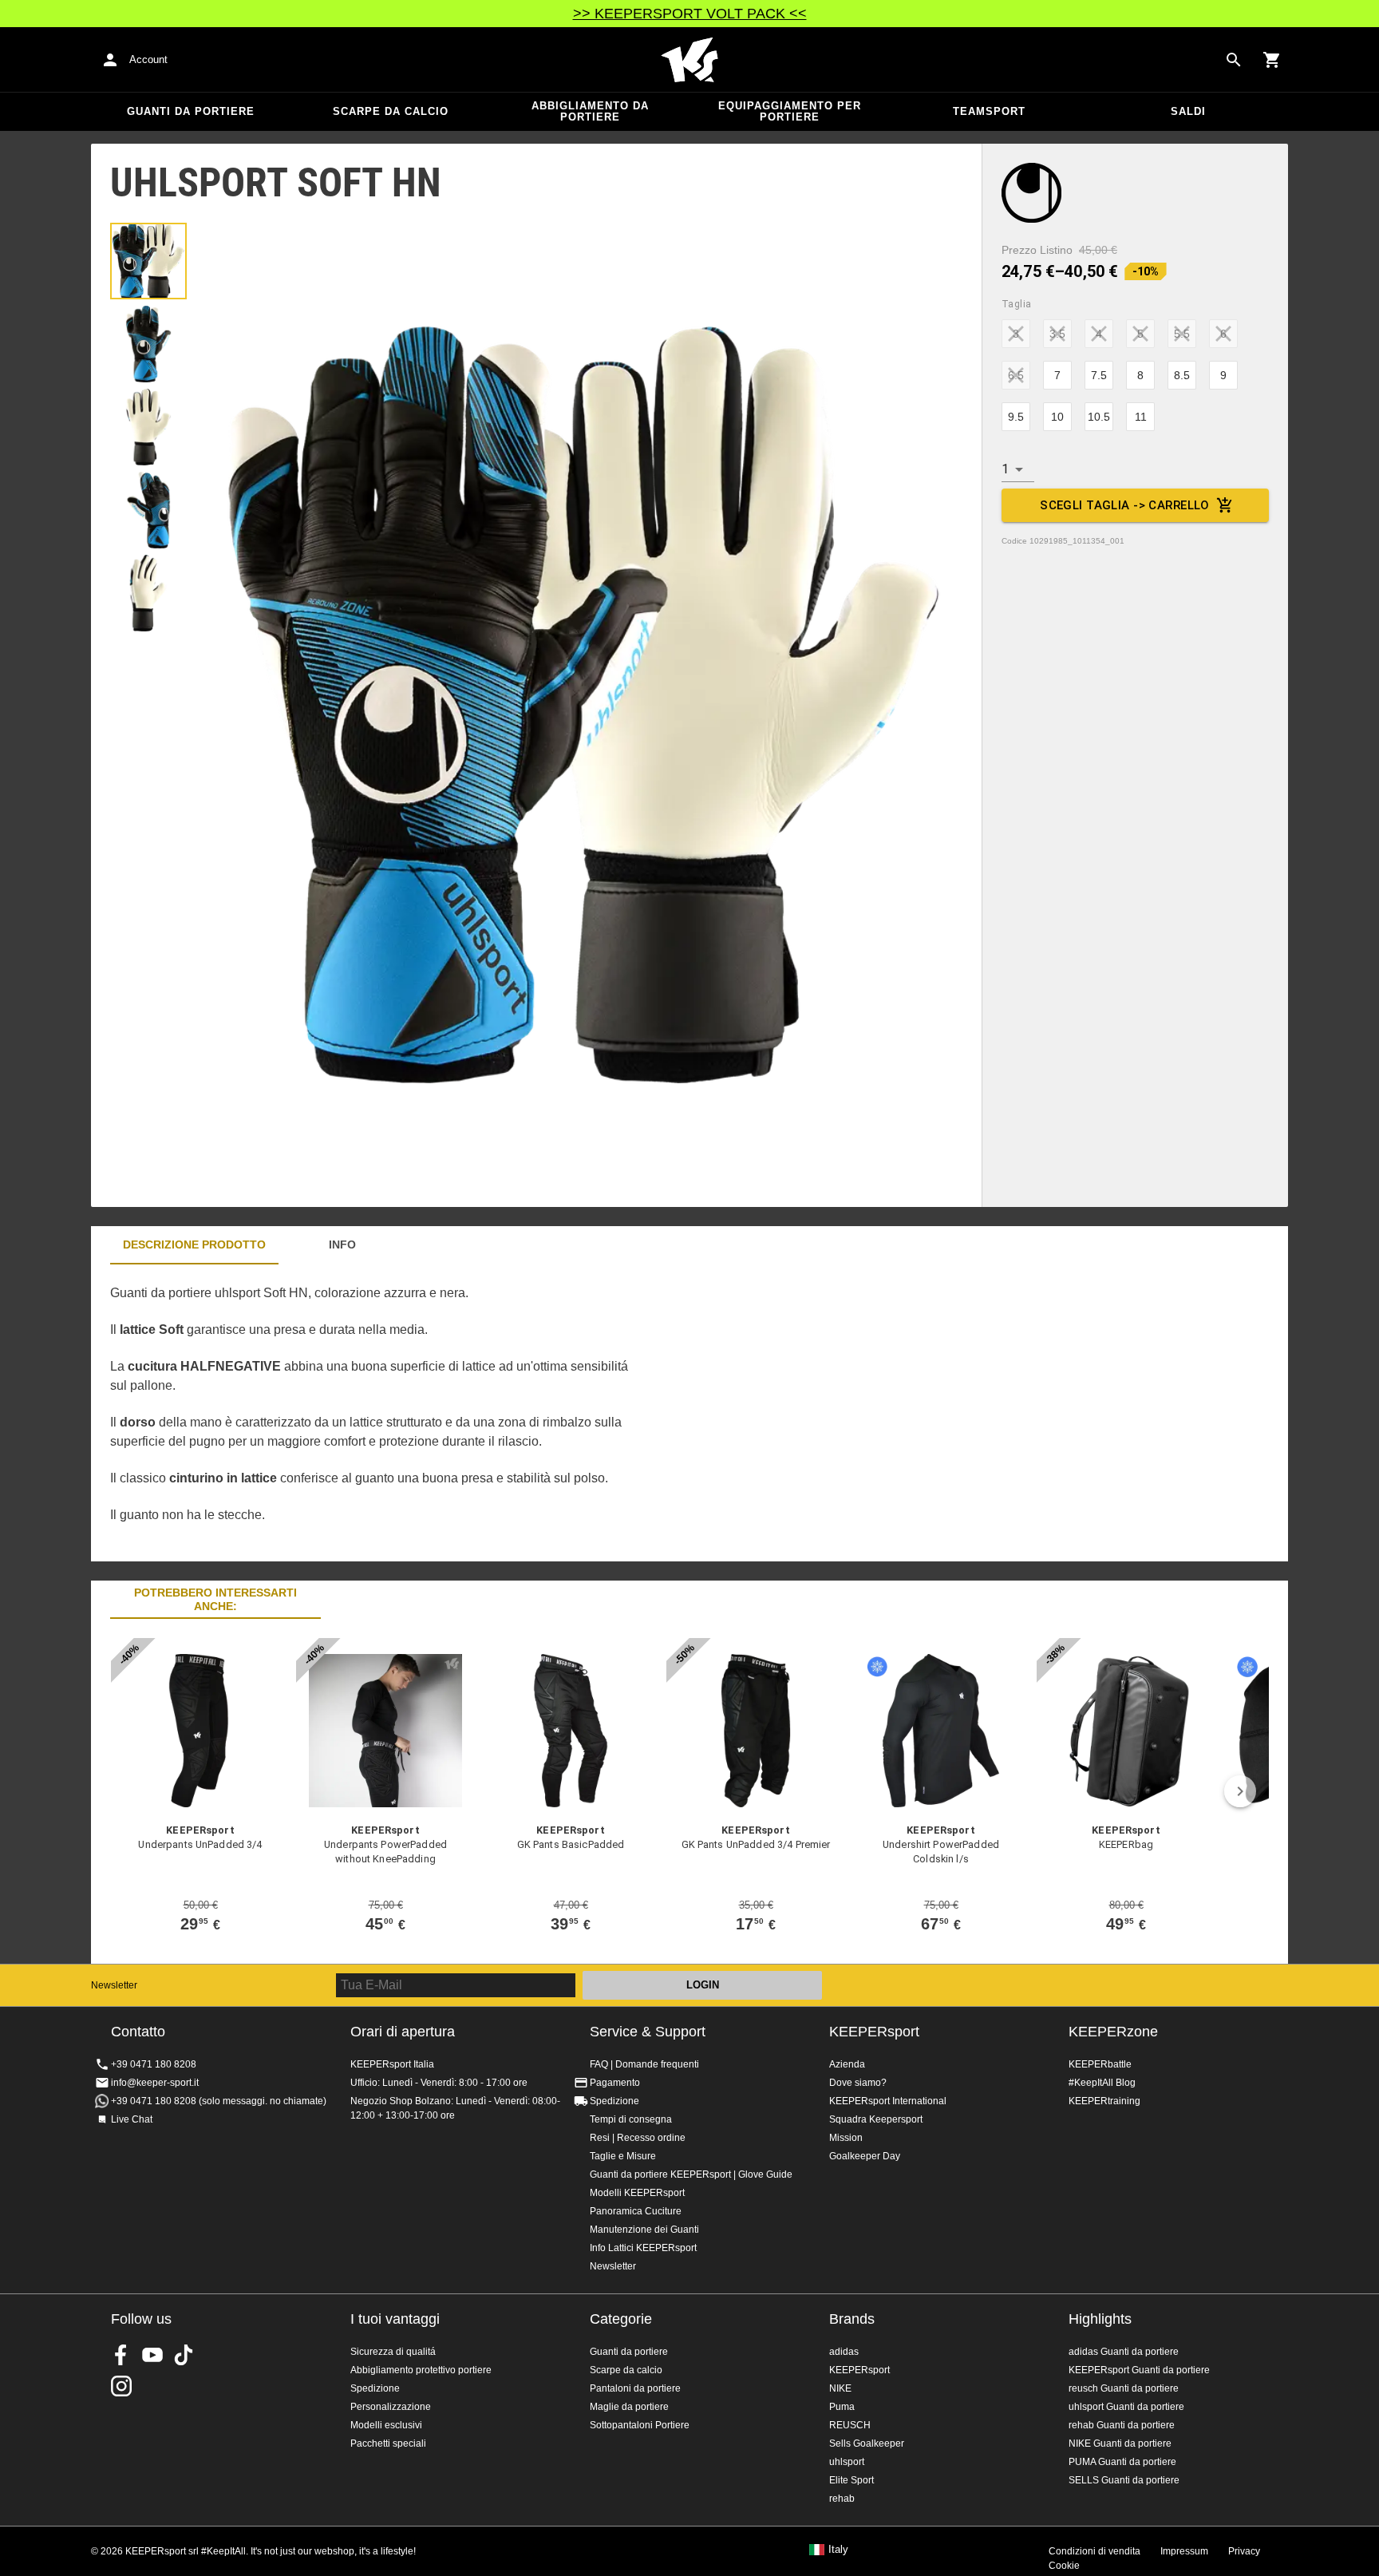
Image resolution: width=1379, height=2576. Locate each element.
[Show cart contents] (1272, 60)
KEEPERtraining (1104, 2101)
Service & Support (648, 2032)
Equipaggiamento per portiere (790, 111)
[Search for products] (1234, 60)
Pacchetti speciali (388, 2443)
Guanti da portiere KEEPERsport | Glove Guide (691, 2174)
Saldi (1188, 111)
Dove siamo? (858, 2083)
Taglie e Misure (623, 2156)
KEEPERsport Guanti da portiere (1139, 2370)
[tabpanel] (370, 1413)
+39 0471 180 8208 (154, 2064)
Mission (846, 2138)
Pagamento (615, 2083)
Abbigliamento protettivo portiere (421, 2370)
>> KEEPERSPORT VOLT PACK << (690, 14)
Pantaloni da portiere (635, 2388)
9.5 (1016, 417)
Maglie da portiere (629, 2407)
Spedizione (614, 2101)
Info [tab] (342, 1244)
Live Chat (132, 2119)
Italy (838, 2550)
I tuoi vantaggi (395, 2319)
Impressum (1184, 2551)
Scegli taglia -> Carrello (1125, 505)
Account (148, 59)
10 (1057, 417)
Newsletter (114, 1985)
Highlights (1100, 2319)
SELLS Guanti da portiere (1124, 2480)
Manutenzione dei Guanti (644, 2230)
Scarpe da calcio (391, 111)
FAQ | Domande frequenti (644, 2064)
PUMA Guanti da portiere (1122, 2462)
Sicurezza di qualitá (393, 2352)
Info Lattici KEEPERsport (643, 2248)
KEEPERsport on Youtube (152, 2355)
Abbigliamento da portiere (590, 111)
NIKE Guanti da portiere (1120, 2443)
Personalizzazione (391, 2407)
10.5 (1099, 417)
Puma (842, 2407)
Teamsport (989, 111)
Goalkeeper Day (865, 2156)
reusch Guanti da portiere (1124, 2388)
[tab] (148, 261)
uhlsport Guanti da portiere (1126, 2407)
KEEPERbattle (1100, 2064)
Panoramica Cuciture (636, 2211)
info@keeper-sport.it (155, 2083)
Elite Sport (852, 2480)
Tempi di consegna (631, 2119)
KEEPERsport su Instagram (121, 2386)
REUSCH (850, 2425)
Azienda (847, 2064)
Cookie (1064, 2566)
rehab (842, 2499)
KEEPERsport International (888, 2101)
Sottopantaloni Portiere (640, 2425)
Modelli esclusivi (386, 2425)
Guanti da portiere (191, 111)
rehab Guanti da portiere (1122, 2425)
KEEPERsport (874, 2032)
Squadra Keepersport (876, 2119)
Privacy (1244, 2551)
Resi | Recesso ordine (638, 2138)
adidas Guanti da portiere (1124, 2352)
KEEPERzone (1113, 2032)
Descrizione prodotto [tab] (194, 1244)
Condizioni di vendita (1095, 2551)
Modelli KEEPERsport (637, 2193)
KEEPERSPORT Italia (689, 60)
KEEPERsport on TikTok (184, 2355)
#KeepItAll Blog (1102, 2083)
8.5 (1182, 375)
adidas (844, 2352)
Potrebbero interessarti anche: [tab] (215, 1599)
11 (1141, 417)
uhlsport (847, 2462)
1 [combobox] (1005, 469)
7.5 (1099, 375)
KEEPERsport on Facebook (121, 2355)
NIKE (840, 2388)
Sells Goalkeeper (867, 2443)
